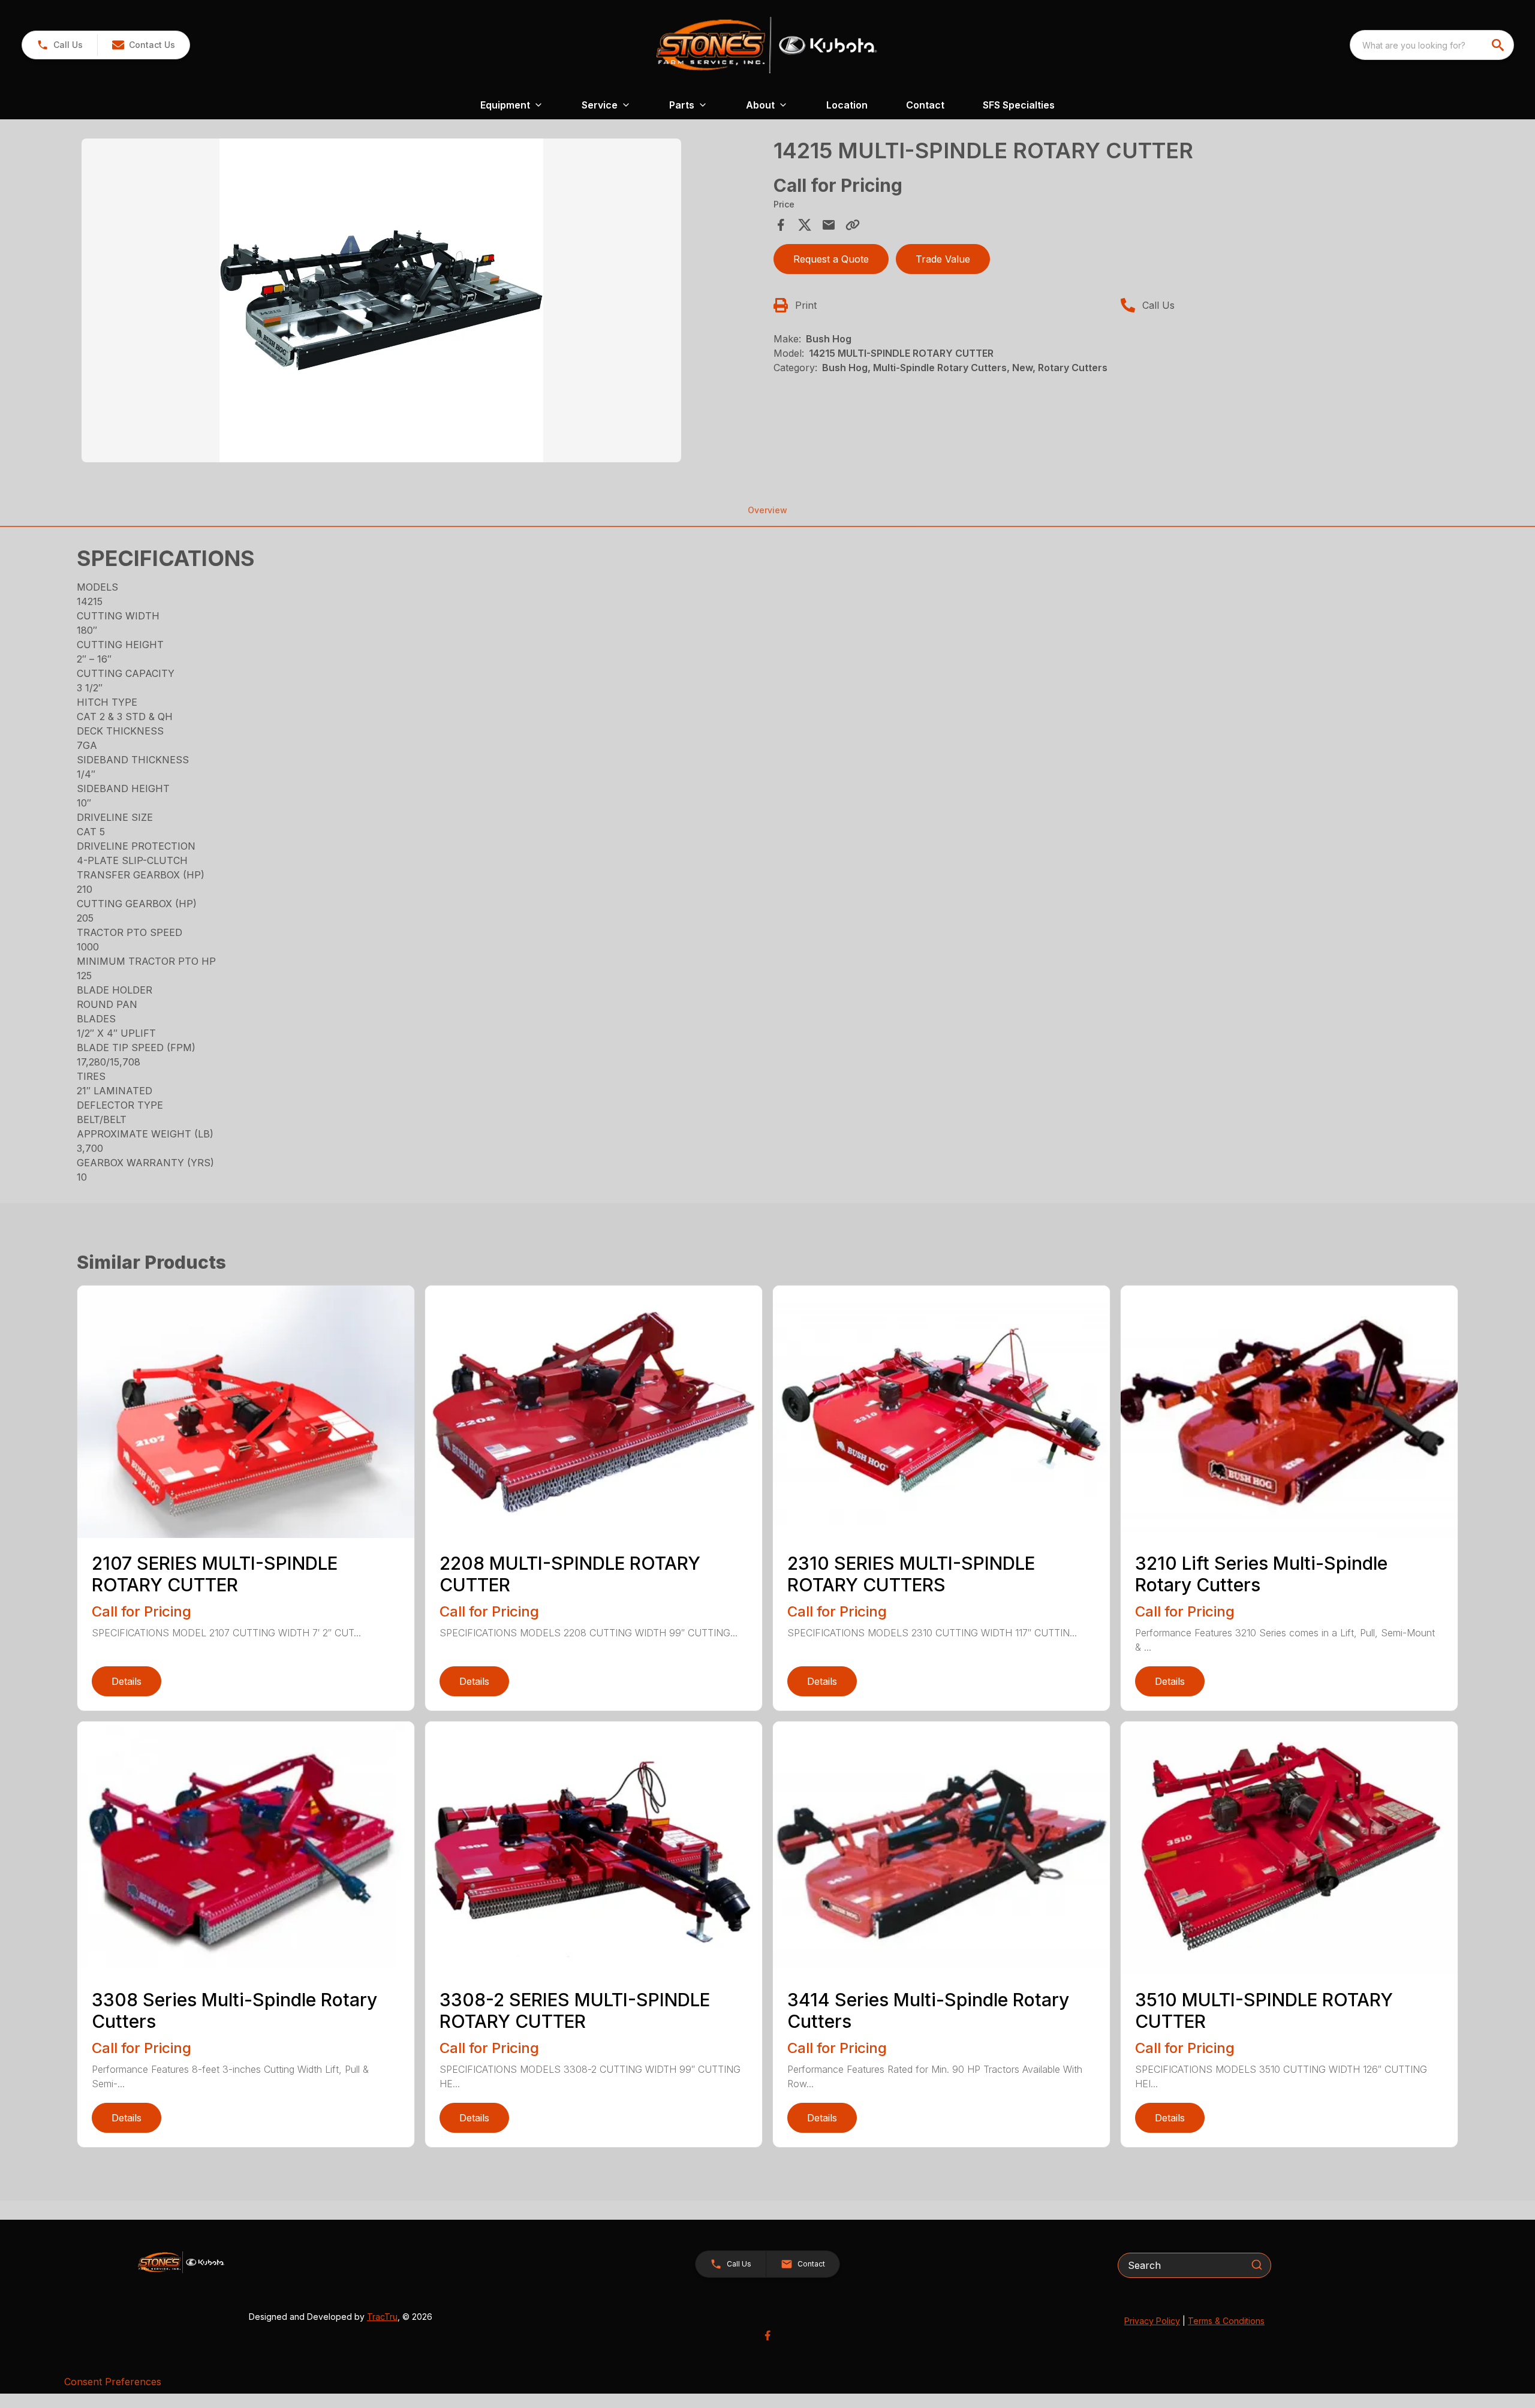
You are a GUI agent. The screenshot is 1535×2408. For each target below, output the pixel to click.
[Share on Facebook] (781, 225)
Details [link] (127, 1681)
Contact (925, 105)
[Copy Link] (853, 225)
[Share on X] (805, 225)
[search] (1499, 45)
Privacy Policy (1152, 2321)
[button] (60, 45)
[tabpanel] (422, 302)
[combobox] (1432, 45)
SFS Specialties (1019, 105)
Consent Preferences (113, 2382)
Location (847, 105)
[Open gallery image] (381, 300)
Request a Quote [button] (831, 259)
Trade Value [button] (943, 259)
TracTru (382, 2317)
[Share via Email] (829, 225)
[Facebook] (767, 2335)
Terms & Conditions (1226, 2321)
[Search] (1257, 2265)
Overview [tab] (767, 510)
